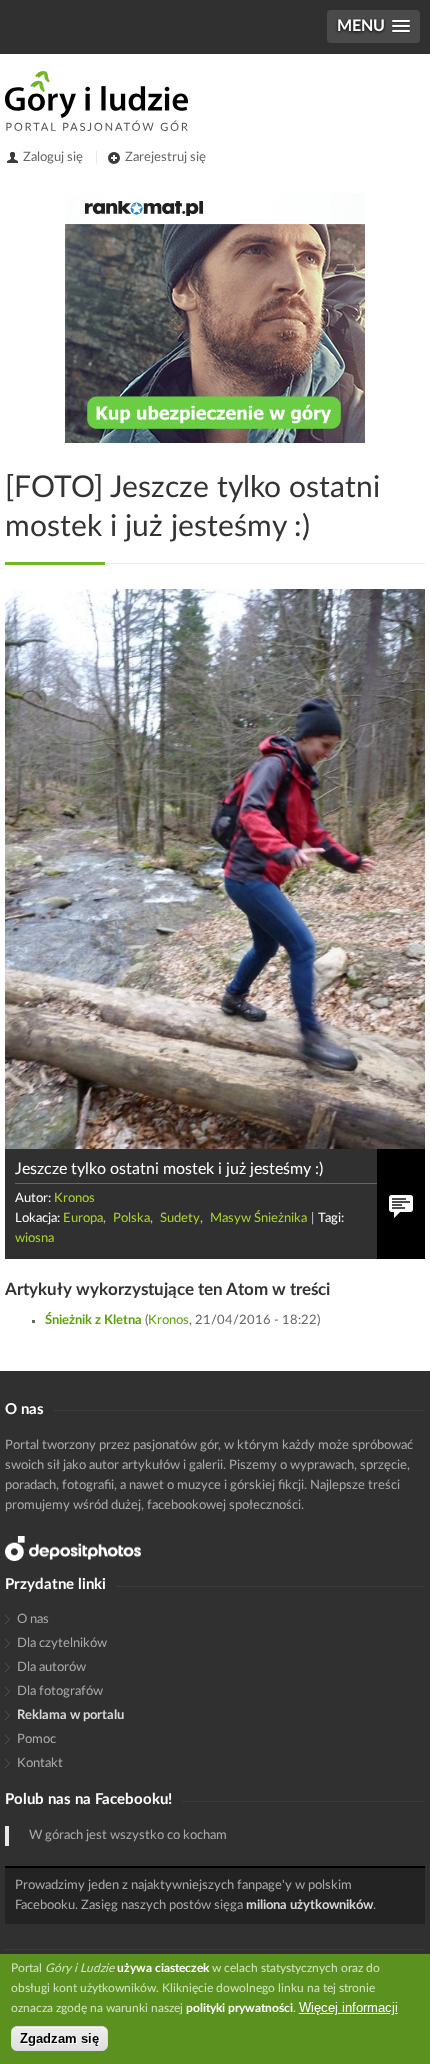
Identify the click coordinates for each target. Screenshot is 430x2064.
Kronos (74, 1198)
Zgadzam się (59, 2038)
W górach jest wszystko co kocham (128, 1835)
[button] (373, 26)
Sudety (180, 1218)
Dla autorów (51, 1667)
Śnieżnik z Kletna (93, 1320)
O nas (33, 1619)
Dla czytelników (62, 1643)
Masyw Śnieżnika (258, 1218)
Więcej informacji (348, 2007)
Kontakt (40, 1763)
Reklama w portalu (70, 1715)
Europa (83, 1218)
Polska (131, 1218)
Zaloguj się (53, 157)
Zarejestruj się (165, 157)
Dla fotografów (60, 1691)
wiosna (34, 1238)
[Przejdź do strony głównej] (96, 101)
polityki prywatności (239, 2008)
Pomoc (36, 1739)
